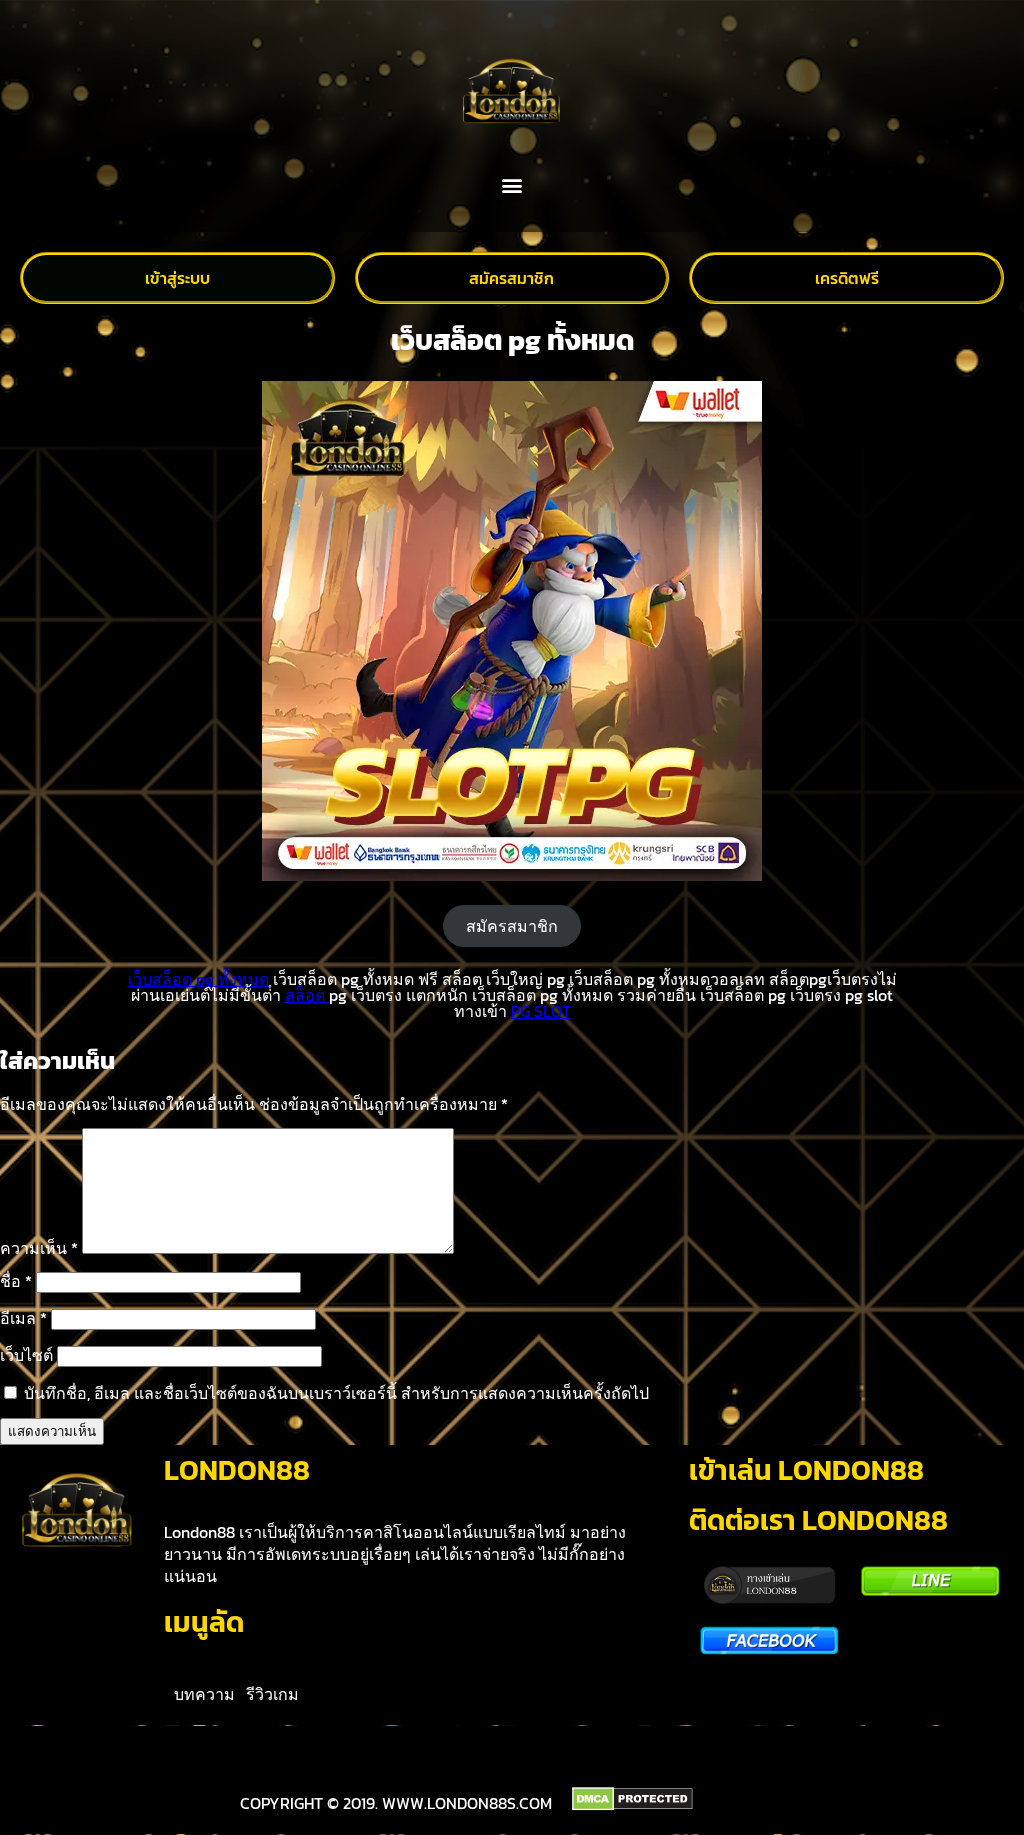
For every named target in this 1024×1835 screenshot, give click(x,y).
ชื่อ (16, 1281)
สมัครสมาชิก (512, 926)
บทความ (204, 1694)
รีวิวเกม (272, 1694)
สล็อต (307, 995)
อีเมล (23, 1318)
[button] (512, 185)
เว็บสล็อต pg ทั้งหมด (198, 979)
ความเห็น (39, 1248)
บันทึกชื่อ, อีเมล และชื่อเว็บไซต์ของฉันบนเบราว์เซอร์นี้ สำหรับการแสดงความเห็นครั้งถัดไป (336, 1393)
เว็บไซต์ (26, 1355)
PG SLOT (541, 1011)
